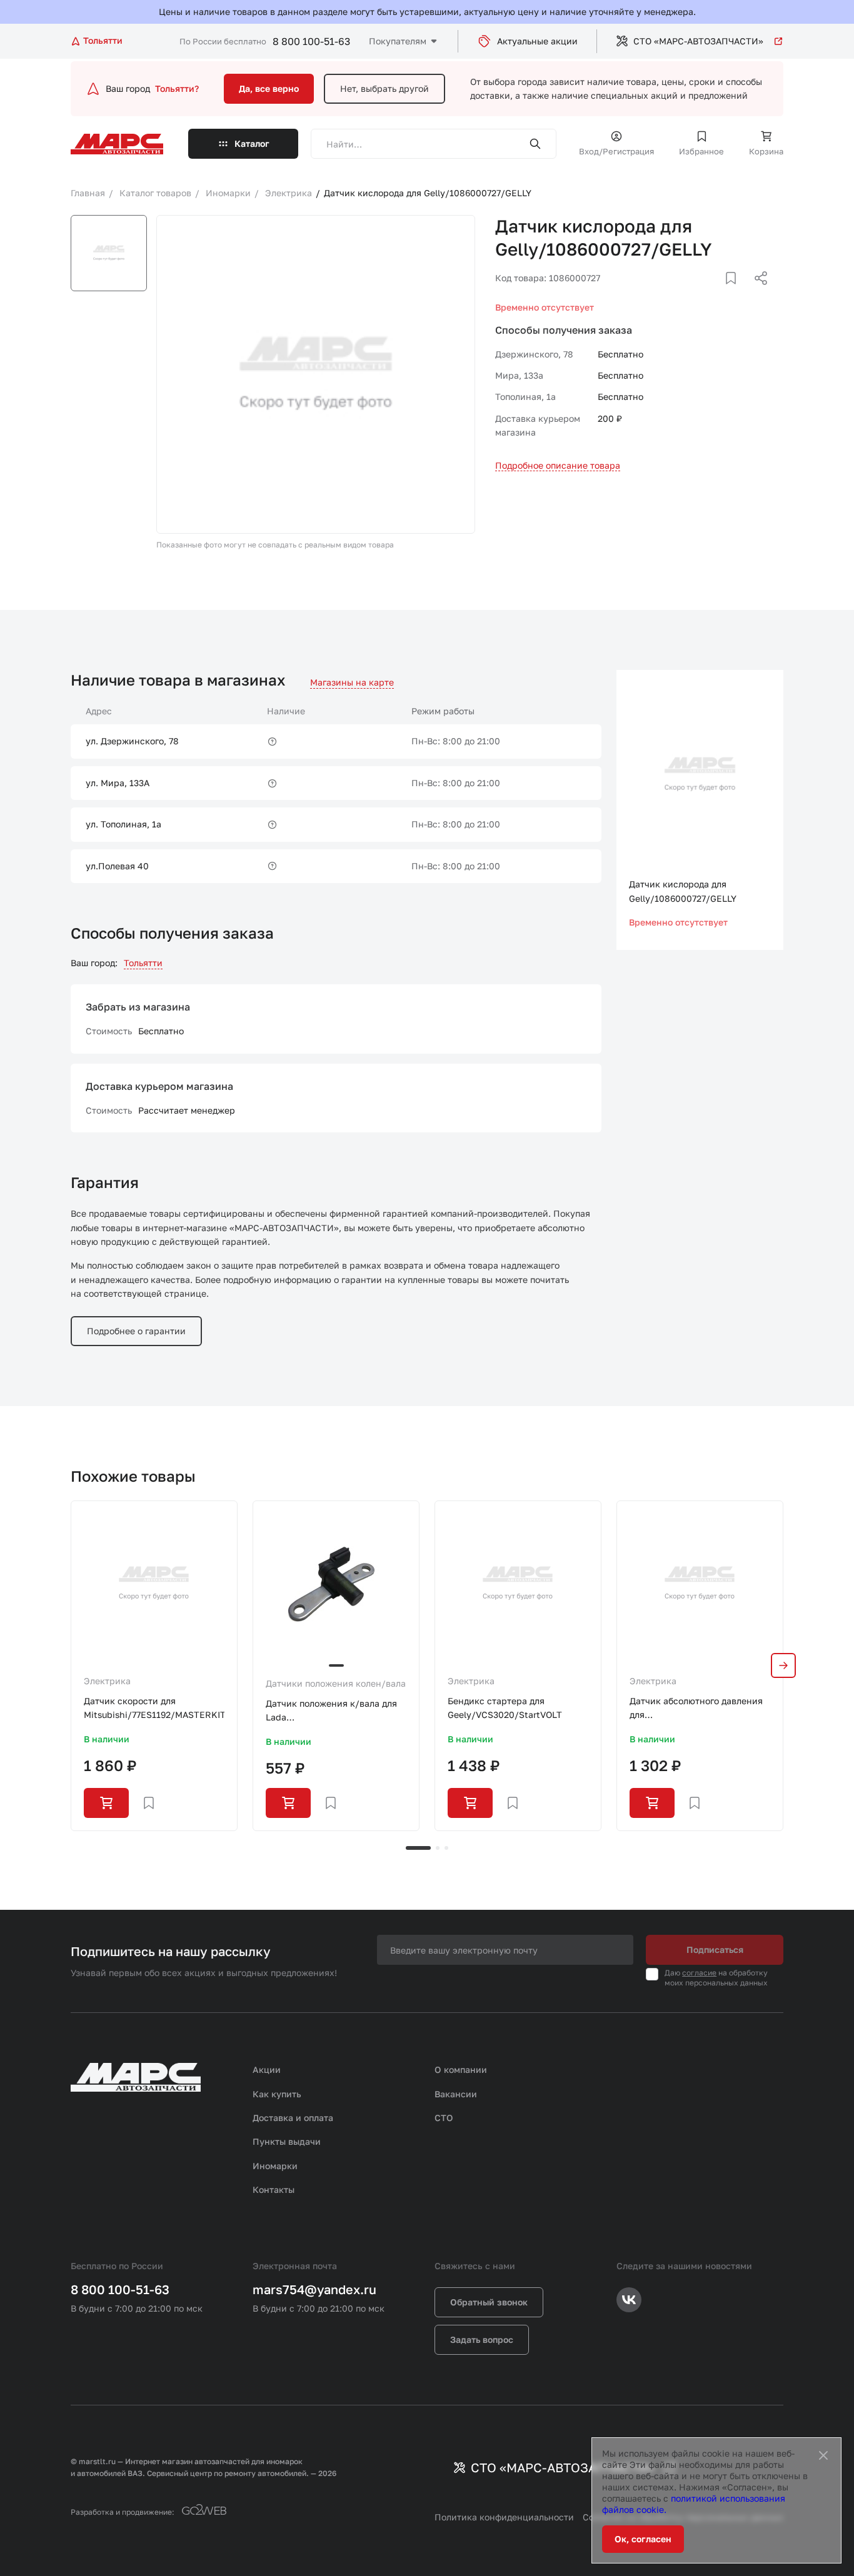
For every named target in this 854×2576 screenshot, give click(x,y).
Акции (267, 2069)
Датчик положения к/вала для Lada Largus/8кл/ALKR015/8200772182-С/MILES (336, 1711)
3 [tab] (446, 1848)
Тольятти (143, 963)
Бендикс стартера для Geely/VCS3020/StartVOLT (505, 1708)
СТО (444, 2118)
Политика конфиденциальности (504, 2517)
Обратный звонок (489, 2302)
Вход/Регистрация (616, 151)
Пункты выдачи (287, 2141)
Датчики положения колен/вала (336, 1683)
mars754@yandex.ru (314, 2289)
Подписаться (715, 1949)
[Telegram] (696, 293)
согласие (699, 1973)
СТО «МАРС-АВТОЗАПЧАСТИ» (698, 41)
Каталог (252, 143)
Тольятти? (177, 88)
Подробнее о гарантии (136, 1331)
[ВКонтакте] (716, 293)
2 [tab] (438, 1848)
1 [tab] (418, 1848)
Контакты (274, 2189)
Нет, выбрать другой (384, 88)
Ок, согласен (643, 2539)
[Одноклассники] (736, 293)
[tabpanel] (154, 1666)
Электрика (107, 1681)
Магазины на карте (352, 682)
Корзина (766, 151)
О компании (461, 2069)
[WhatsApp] (756, 293)
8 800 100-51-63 (311, 41)
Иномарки (275, 2166)
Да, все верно (269, 88)
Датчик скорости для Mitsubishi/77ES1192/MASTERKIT (154, 1708)
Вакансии (456, 2094)
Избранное (701, 151)
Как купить (277, 2094)
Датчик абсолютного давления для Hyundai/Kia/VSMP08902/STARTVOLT (700, 1709)
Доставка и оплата (293, 2118)
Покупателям (398, 41)
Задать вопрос (482, 2339)
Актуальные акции (537, 41)
